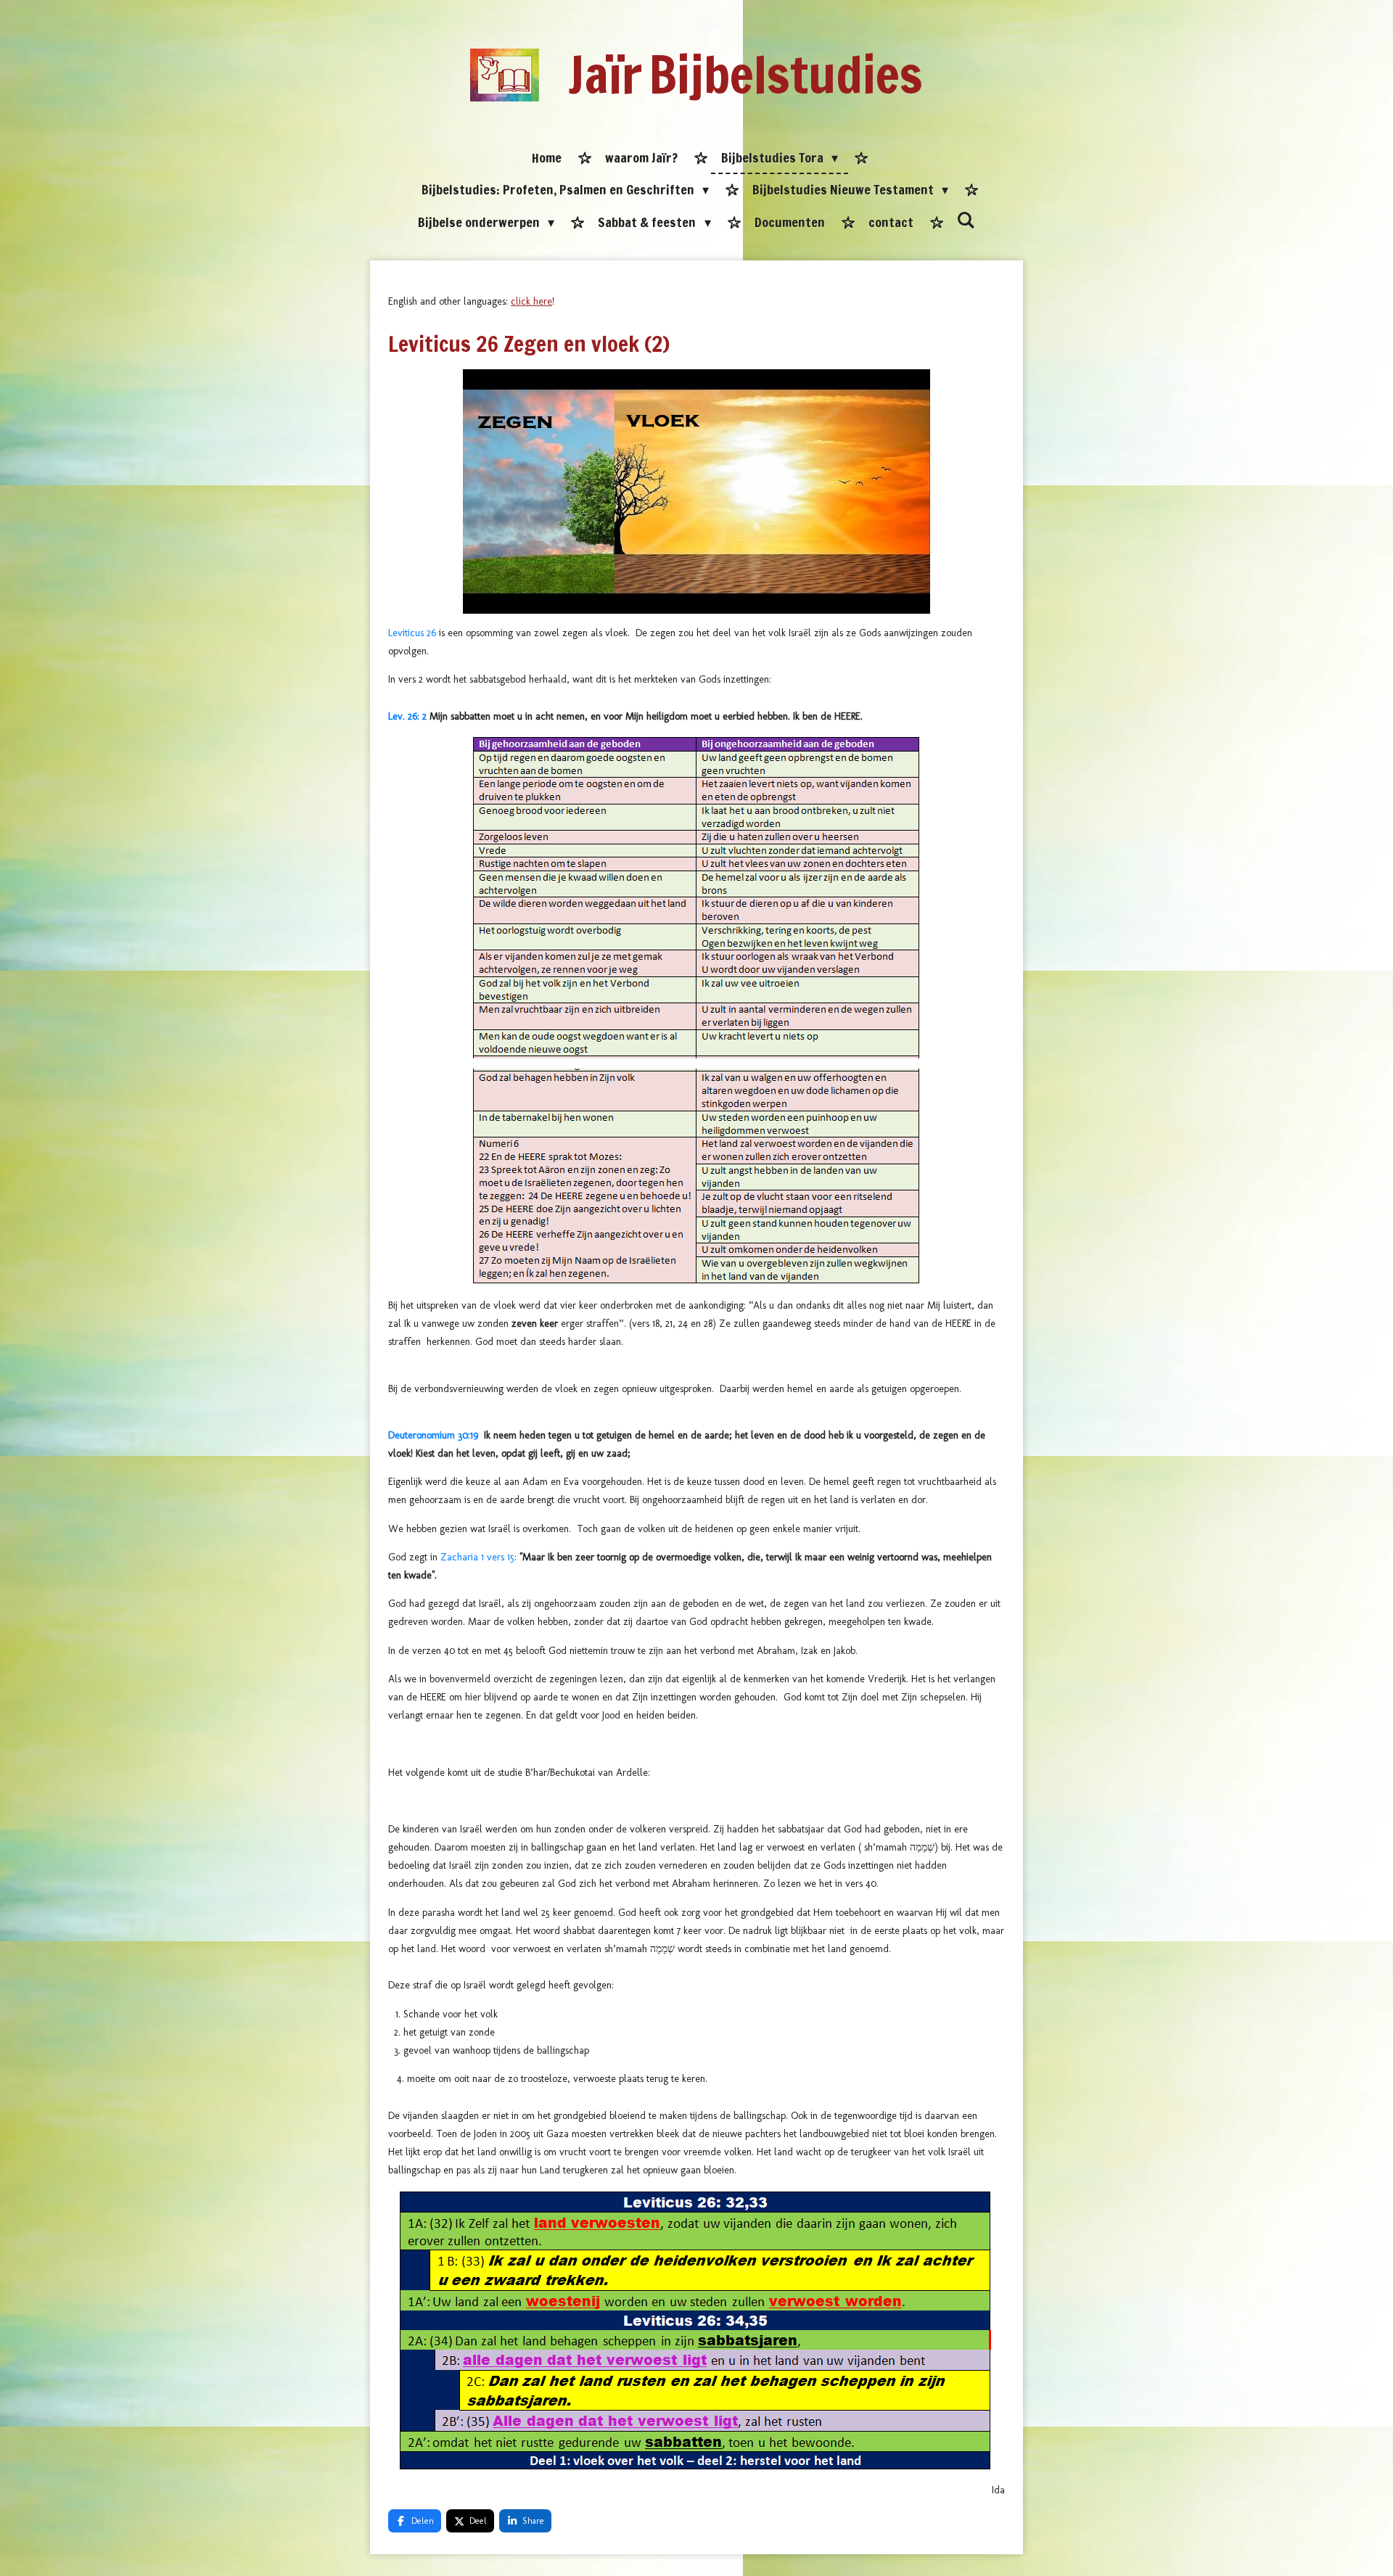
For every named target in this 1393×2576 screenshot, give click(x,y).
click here (531, 301)
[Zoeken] (966, 221)
